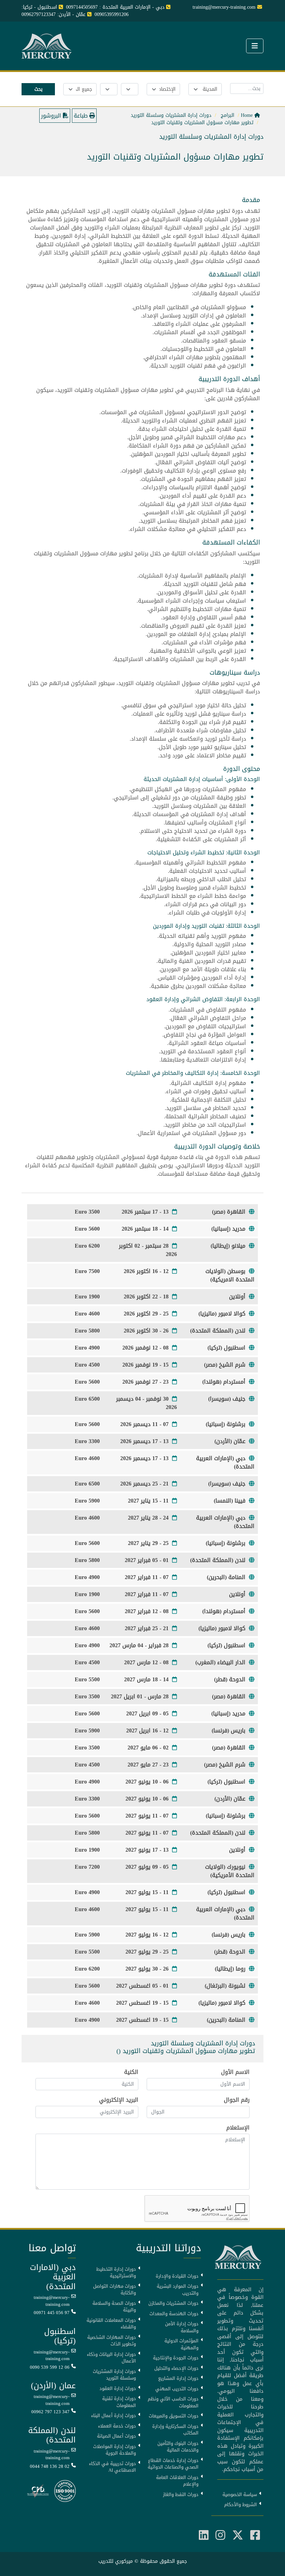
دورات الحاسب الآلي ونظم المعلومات (173, 2402)
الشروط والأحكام (241, 2505)
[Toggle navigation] (255, 46)
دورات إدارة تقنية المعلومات (119, 2402)
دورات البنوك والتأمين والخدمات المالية (178, 2447)
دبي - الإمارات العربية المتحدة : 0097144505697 (115, 7)
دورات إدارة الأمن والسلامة (182, 2327)
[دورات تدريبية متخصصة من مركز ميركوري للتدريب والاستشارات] (48, 47)
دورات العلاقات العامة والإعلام (177, 2481)
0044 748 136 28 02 (50, 2466)
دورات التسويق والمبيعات (174, 2416)
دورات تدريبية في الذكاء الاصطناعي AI (112, 2467)
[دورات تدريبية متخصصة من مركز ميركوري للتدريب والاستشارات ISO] (65, 2492)
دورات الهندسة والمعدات (174, 2314)
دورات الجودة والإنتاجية (176, 2358)
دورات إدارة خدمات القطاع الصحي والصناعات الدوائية (173, 2464)
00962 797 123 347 (50, 2412)
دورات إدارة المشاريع (178, 2378)
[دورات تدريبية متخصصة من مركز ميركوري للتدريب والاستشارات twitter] (238, 2535)
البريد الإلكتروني (119, 2100)
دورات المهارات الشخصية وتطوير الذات (112, 2341)
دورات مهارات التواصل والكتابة (115, 2290)
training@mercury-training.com (52, 2301)
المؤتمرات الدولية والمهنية (181, 2344)
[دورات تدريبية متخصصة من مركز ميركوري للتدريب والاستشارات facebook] (255, 2535)
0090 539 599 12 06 (50, 2367)
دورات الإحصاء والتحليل (176, 2368)
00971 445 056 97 (52, 2313)
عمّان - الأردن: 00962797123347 (54, 14)
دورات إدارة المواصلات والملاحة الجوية (115, 2450)
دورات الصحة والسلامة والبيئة (114, 2307)
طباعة (82, 116)
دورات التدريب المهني (177, 2389)
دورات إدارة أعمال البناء (113, 2416)
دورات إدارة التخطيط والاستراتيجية (116, 2273)
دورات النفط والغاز (181, 2495)
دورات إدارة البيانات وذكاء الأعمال (111, 2358)
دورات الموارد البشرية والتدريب (178, 2290)
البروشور (52, 116)
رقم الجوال (237, 2100)
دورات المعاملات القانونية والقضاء (111, 2324)
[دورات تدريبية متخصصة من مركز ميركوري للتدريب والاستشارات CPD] (38, 2492)
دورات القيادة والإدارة (177, 2276)
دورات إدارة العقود (118, 2389)
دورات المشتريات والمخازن (173, 2303)
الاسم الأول (235, 2072)
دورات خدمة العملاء (117, 2426)
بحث (38, 89)
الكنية (131, 2072)
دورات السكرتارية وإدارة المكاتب (175, 2430)
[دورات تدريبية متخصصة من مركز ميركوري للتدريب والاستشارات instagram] (220, 2535)
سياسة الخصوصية (240, 2495)
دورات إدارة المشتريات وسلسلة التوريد (114, 2375)
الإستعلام (238, 2128)
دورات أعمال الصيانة (116, 2436)
